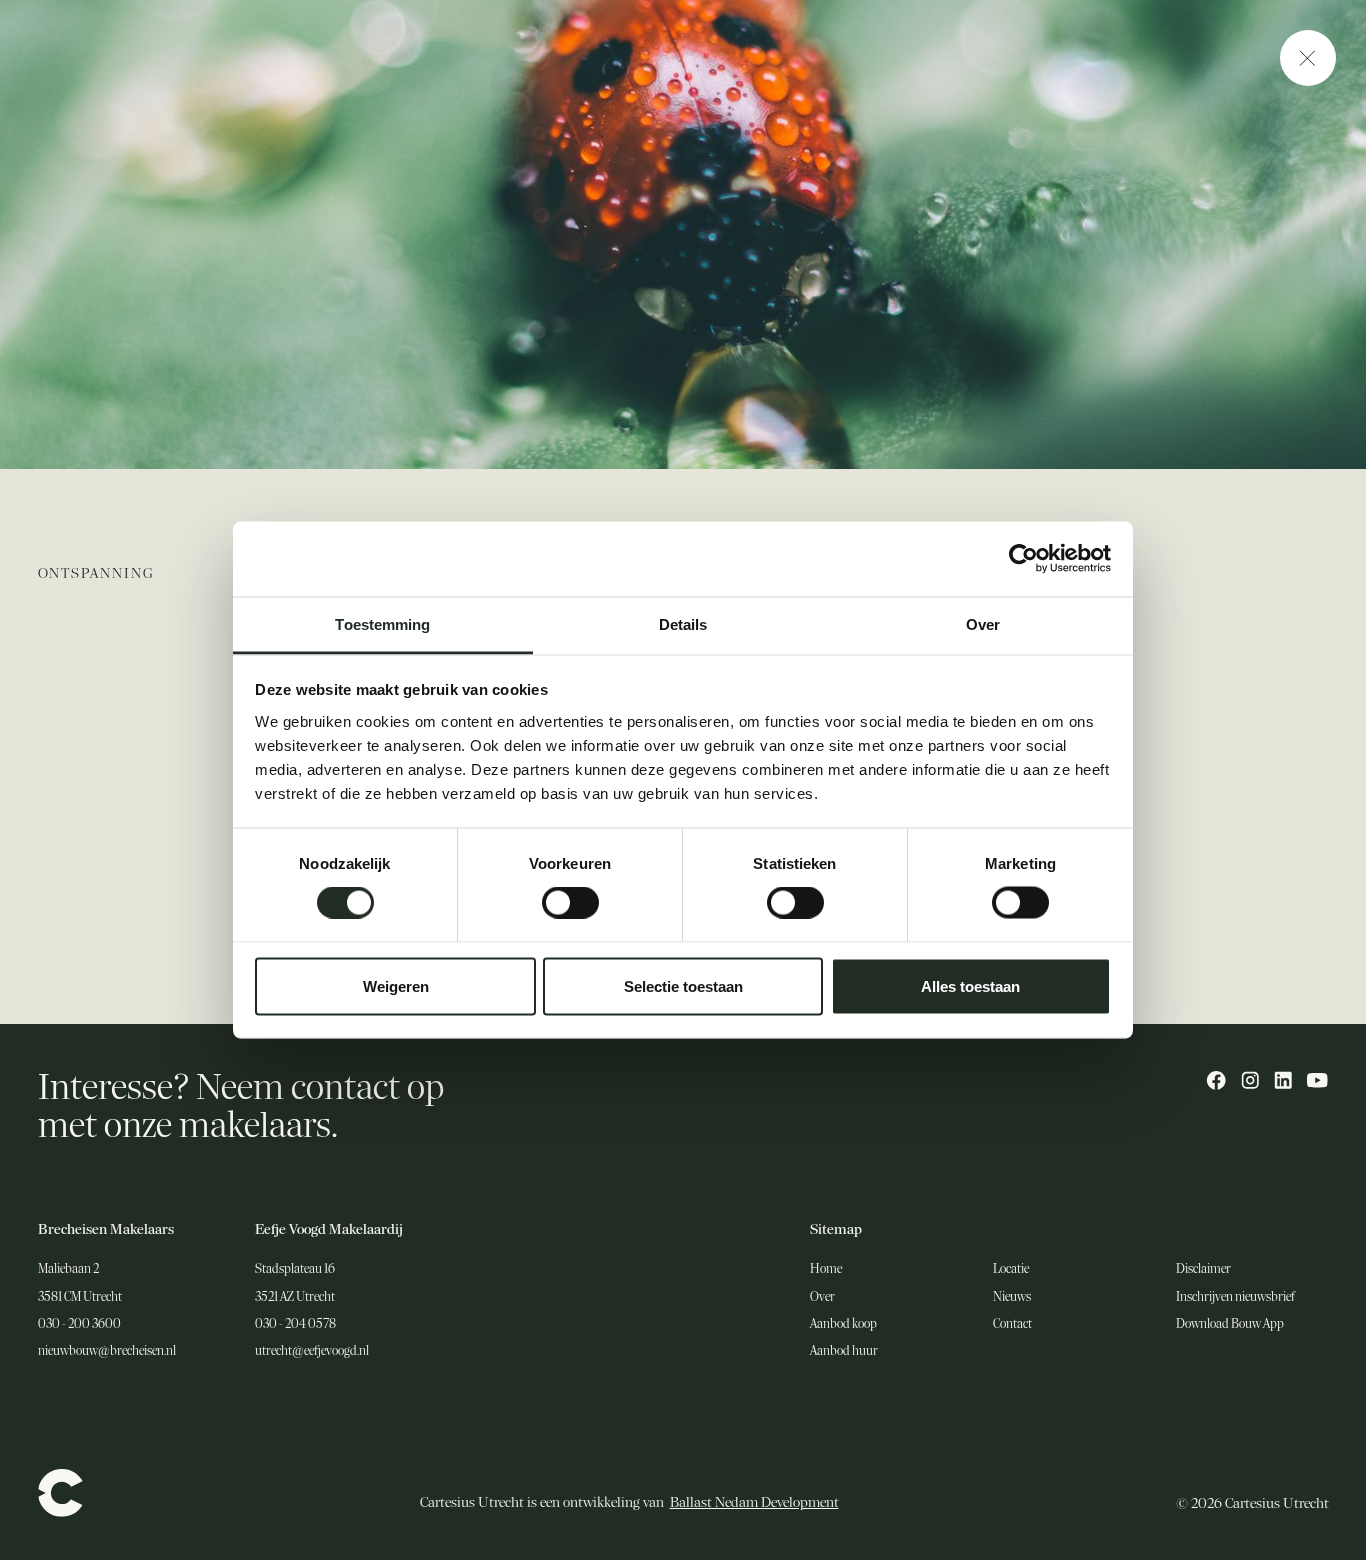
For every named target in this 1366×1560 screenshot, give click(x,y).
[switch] (570, 903)
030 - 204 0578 (295, 1324)
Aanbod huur (844, 1351)
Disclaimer (1203, 1269)
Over (822, 1297)
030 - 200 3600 (79, 1324)
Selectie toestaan (683, 985)
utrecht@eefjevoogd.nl (312, 1351)
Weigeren (396, 985)
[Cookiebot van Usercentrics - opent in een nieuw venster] (1023, 559)
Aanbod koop (843, 1324)
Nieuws (1012, 1297)
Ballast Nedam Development (754, 1502)
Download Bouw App (1230, 1324)
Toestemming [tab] (382, 623)
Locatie (1011, 1269)
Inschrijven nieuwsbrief (1235, 1297)
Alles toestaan (970, 985)
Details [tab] (683, 623)
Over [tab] (983, 623)
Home (826, 1269)
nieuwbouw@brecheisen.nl (107, 1351)
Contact (1012, 1324)
